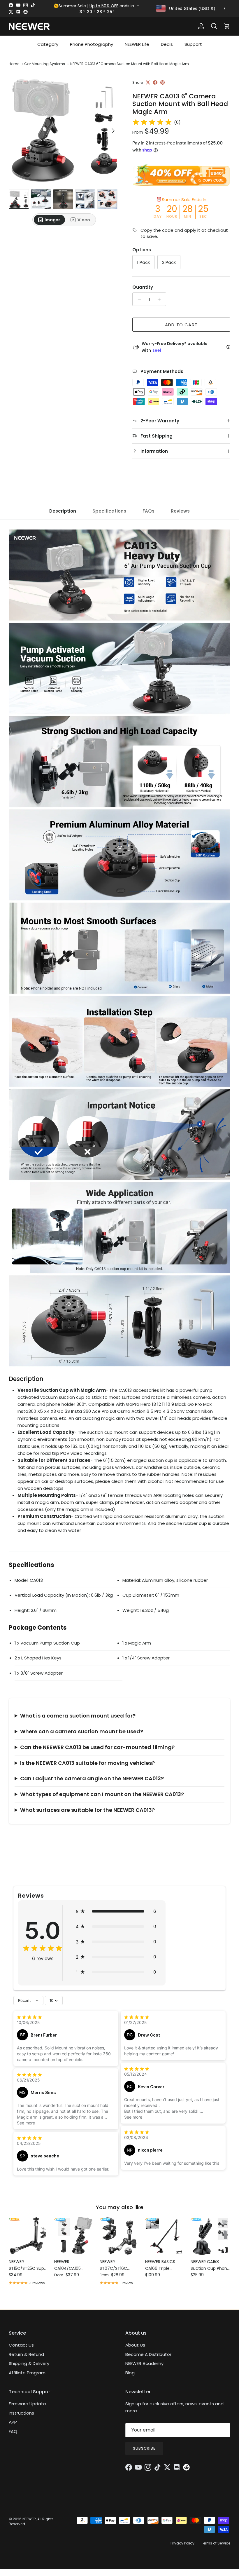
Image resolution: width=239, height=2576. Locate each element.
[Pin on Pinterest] (162, 82)
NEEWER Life (137, 44)
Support (193, 44)
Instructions (21, 2413)
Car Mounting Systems (45, 64)
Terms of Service (216, 2543)
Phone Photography (92, 44)
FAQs (149, 511)
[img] (152, 122)
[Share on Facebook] (155, 82)
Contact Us (21, 2345)
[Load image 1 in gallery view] (64, 128)
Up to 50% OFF (104, 6)
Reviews (180, 511)
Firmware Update (27, 2404)
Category (48, 44)
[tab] (49, 220)
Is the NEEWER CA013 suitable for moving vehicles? (87, 1763)
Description (63, 511)
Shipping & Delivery (29, 2363)
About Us (135, 2345)
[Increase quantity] (161, 299)
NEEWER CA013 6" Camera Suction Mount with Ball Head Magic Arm (130, 64)
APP (13, 2422)
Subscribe (144, 2448)
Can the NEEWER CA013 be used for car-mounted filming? (97, 1747)
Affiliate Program (27, 2373)
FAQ (13, 2431)
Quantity (143, 287)
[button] (116, 1911)
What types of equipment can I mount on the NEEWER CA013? (102, 1794)
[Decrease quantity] (138, 299)
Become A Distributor (148, 2354)
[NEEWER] (29, 26)
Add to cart (181, 325)
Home (14, 64)
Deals (167, 44)
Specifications (109, 511)
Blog (130, 2373)
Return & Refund (26, 2354)
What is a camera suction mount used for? (78, 1716)
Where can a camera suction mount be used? (82, 1731)
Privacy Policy (182, 2543)
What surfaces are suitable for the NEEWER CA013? (87, 1810)
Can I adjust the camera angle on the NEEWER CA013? (92, 1778)
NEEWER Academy (144, 2363)
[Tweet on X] (148, 82)
